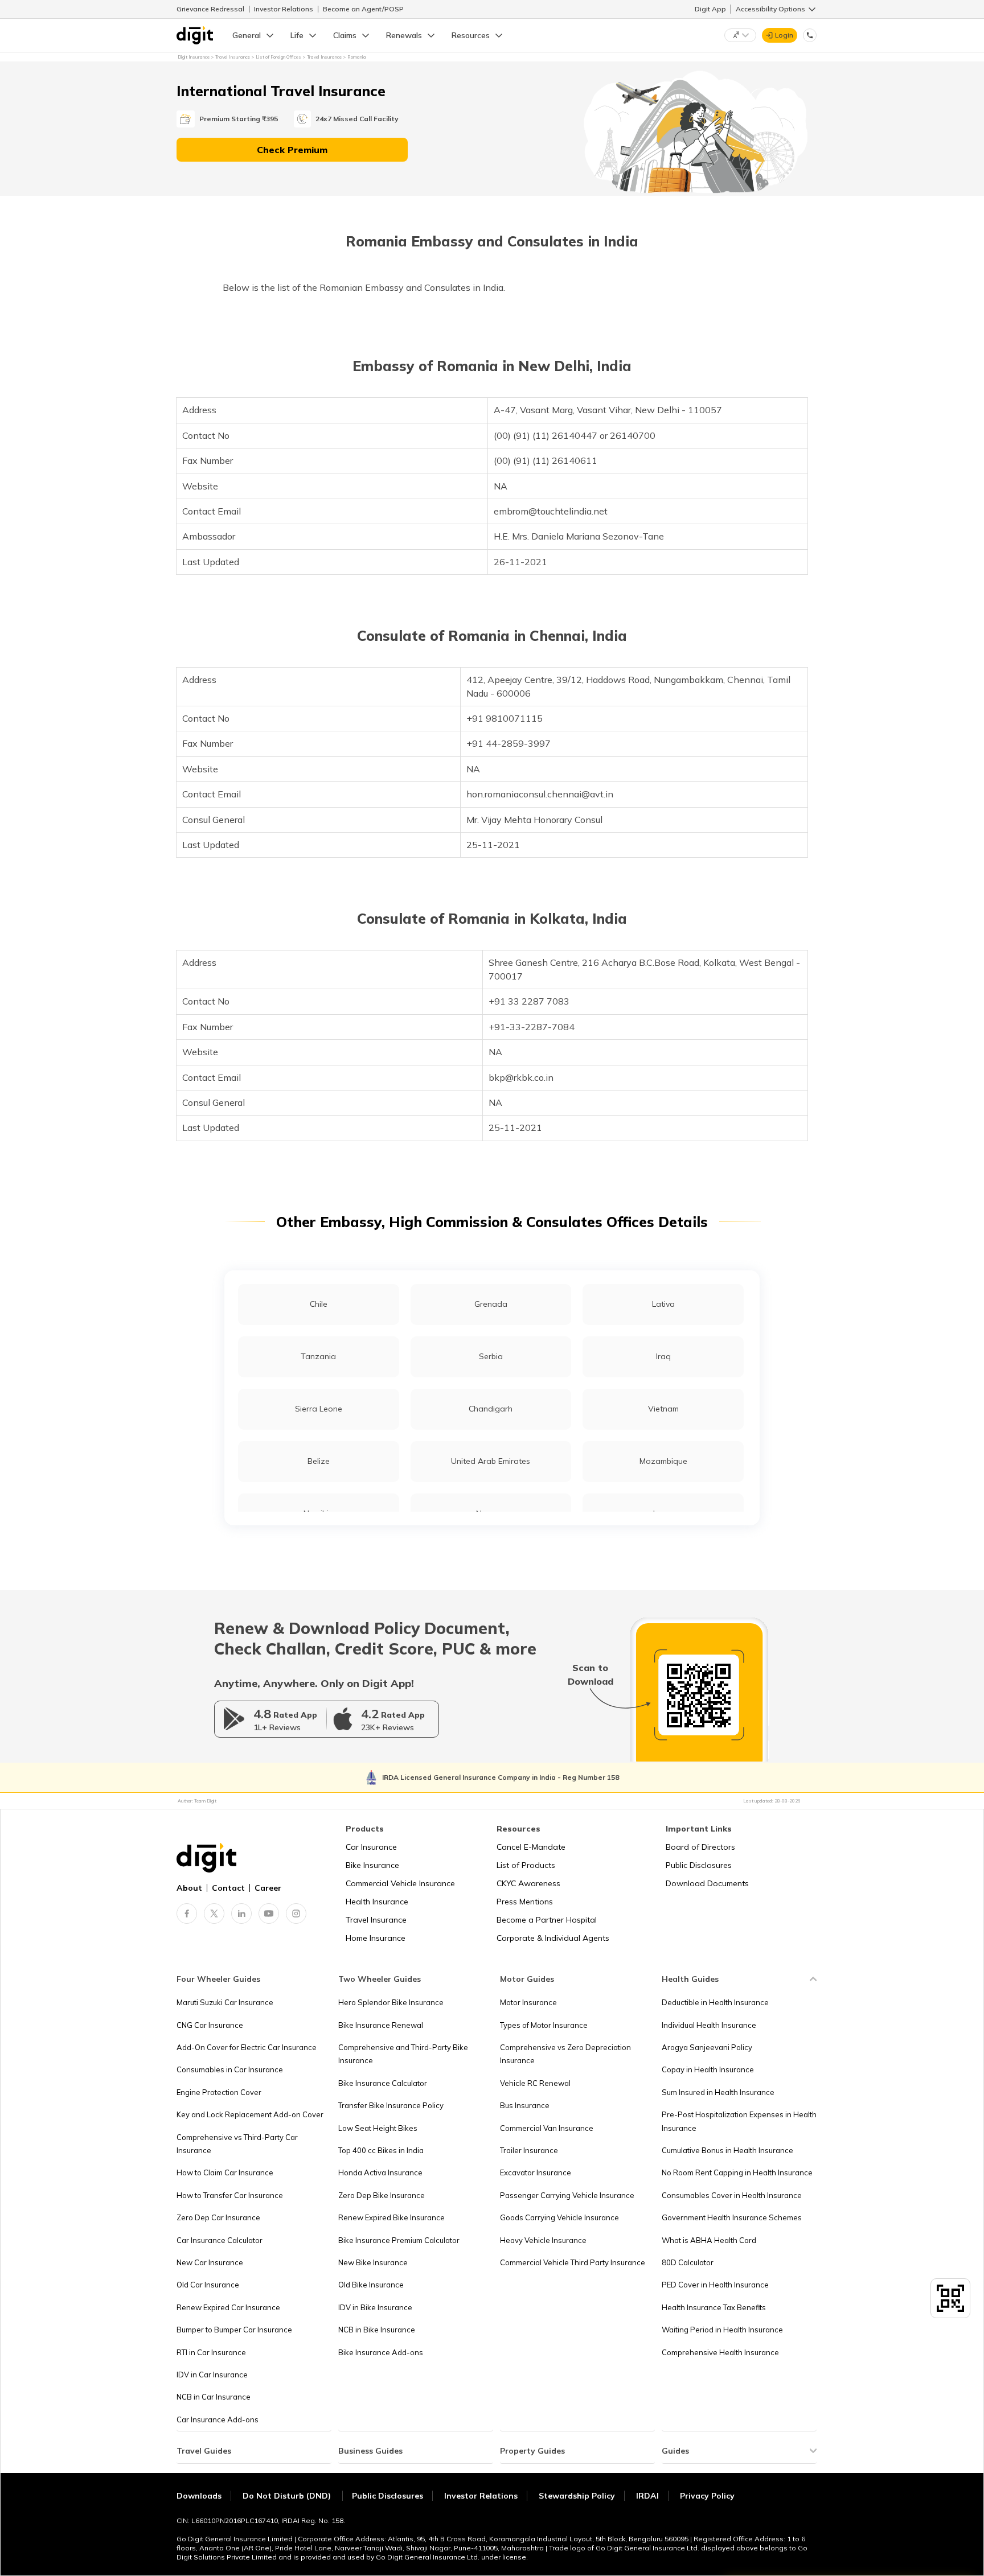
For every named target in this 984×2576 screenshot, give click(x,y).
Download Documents (707, 1883)
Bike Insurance (372, 1865)
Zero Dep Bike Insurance (382, 2195)
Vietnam (663, 1409)
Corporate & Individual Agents (553, 1938)
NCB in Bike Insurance (377, 2330)
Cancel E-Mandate (531, 1847)
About (189, 1888)
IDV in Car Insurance (212, 2375)
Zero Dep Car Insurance (218, 2217)
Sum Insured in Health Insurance (718, 2092)
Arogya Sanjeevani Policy (707, 2047)
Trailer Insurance (529, 2150)
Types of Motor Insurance (544, 2025)
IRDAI (647, 2496)
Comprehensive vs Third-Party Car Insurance (237, 2144)
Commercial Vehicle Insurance (400, 1883)
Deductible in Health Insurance (715, 2002)
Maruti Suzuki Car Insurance (225, 2002)
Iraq (663, 1356)
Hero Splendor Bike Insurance (391, 2002)
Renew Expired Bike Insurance (391, 2217)
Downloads (199, 2496)
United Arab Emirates (491, 1461)
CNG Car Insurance (210, 2025)
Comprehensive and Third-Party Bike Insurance (403, 2054)
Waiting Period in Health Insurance (722, 2330)
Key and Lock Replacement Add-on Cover (250, 2114)
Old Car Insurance (208, 2285)
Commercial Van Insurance (547, 2128)
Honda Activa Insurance (380, 2172)
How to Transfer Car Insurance (230, 2195)
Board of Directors (700, 1847)
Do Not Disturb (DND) (288, 2496)
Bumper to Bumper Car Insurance (234, 2330)
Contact (228, 1888)
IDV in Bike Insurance (375, 2307)
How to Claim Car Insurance (225, 2172)
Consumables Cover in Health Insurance (732, 2195)
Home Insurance (376, 1938)
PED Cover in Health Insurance (715, 2285)
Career (268, 1888)
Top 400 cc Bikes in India (381, 2150)
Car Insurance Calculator (220, 2240)
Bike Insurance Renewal (381, 2025)
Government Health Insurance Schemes (732, 2217)
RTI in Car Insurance (211, 2352)
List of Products (526, 1865)
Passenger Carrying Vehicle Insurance (567, 2195)
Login (784, 35)
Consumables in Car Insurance (230, 2069)
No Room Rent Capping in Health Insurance (737, 2172)
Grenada (491, 1304)
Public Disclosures (699, 1865)
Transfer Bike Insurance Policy (391, 2105)
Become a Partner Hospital (547, 1920)
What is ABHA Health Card (709, 2240)
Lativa (663, 1304)
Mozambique (663, 1461)
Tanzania (318, 1356)
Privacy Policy (707, 2496)
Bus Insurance (525, 2105)
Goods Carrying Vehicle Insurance (559, 2217)
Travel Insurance (376, 1920)
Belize (319, 1461)
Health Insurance (377, 1902)
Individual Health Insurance (709, 2025)
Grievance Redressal (210, 9)
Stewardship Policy (577, 2496)
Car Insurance (371, 1847)
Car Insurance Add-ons (218, 2419)
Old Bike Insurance (371, 2285)
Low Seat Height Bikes (378, 2128)
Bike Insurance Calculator (383, 2083)
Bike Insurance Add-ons (381, 2352)
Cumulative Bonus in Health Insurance (727, 2150)
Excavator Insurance (536, 2172)
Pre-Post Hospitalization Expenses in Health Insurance (739, 2121)
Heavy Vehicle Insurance (543, 2240)
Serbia (491, 1356)
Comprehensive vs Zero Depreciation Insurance (565, 2054)
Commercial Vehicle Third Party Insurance (573, 2262)
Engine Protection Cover (219, 2092)
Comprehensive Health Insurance (720, 2352)
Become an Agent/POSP (363, 9)
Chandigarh (491, 1409)
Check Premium (292, 150)
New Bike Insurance (373, 2262)
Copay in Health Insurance (708, 2069)
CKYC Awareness (528, 1883)
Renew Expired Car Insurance (228, 2307)
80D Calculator (688, 2262)
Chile (319, 1304)
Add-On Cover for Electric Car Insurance (247, 2047)
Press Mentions (525, 1902)
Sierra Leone (319, 1409)
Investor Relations (284, 9)
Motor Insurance (528, 2002)
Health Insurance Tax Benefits (714, 2307)
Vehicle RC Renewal (535, 2083)
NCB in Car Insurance (214, 2397)
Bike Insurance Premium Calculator (399, 2240)
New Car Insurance (210, 2262)
